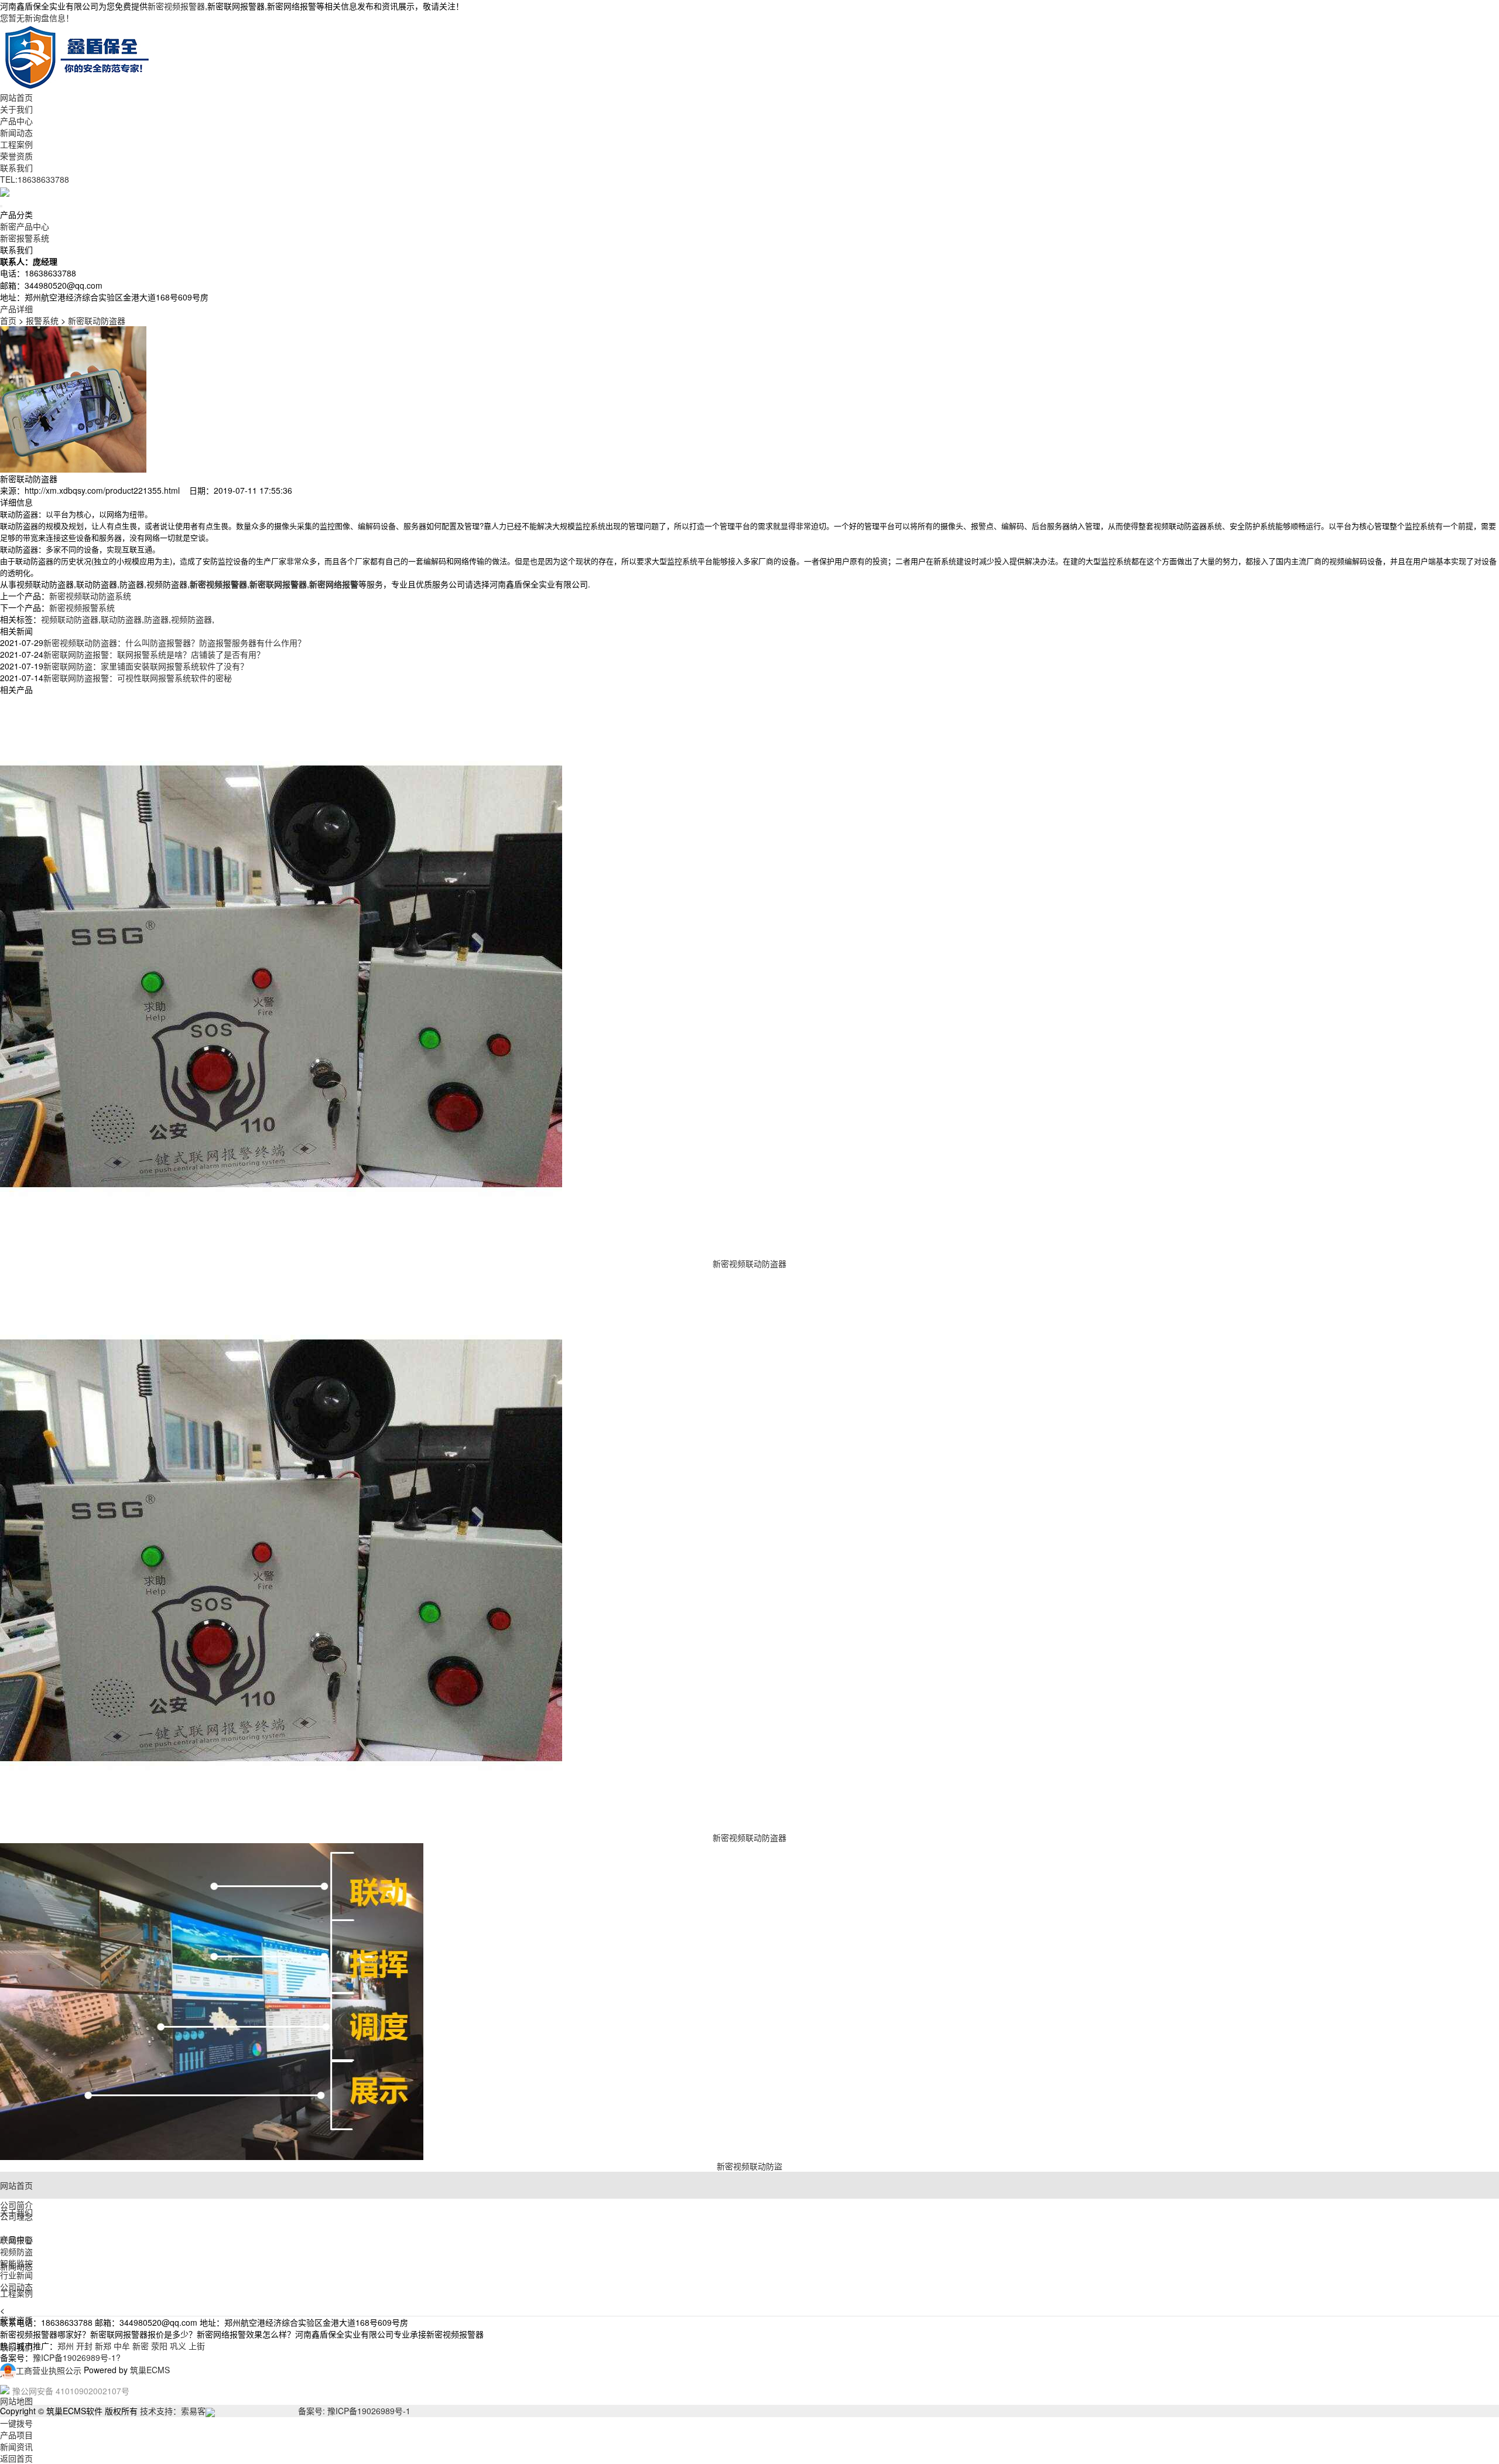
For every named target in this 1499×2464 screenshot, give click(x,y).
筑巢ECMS (150, 2370)
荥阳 (159, 2346)
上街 (197, 2346)
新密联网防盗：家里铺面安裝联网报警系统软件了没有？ (146, 666)
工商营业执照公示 (49, 2370)
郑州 (66, 2346)
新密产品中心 (25, 226)
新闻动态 (16, 132)
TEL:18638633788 (35, 179)
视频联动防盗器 (70, 619)
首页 (8, 320)
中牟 (122, 2346)
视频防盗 (16, 2251)
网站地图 (16, 2401)
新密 (141, 2346)
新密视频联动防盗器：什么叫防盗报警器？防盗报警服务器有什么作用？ (174, 643)
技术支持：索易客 (173, 2411)
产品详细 (16, 309)
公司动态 (16, 2287)
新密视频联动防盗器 (749, 1263)
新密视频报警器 (176, 6)
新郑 (103, 2346)
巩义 (178, 2346)
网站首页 (16, 97)
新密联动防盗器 (97, 320)
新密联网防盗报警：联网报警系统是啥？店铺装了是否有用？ (154, 654)
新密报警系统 (25, 238)
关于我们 (16, 109)
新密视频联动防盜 (749, 2166)
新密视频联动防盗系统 (90, 596)
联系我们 (16, 168)
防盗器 (156, 619)
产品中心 (16, 121)
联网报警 (16, 2240)
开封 (84, 2346)
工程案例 (16, 144)
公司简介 (16, 2205)
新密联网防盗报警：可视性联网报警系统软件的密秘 (138, 678)
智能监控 (16, 2263)
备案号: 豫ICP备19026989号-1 (354, 2411)
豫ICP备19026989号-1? (77, 2357)
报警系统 (42, 320)
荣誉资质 (16, 156)
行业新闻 (16, 2275)
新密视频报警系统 (82, 607)
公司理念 (16, 2216)
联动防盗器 (121, 619)
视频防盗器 (191, 619)
